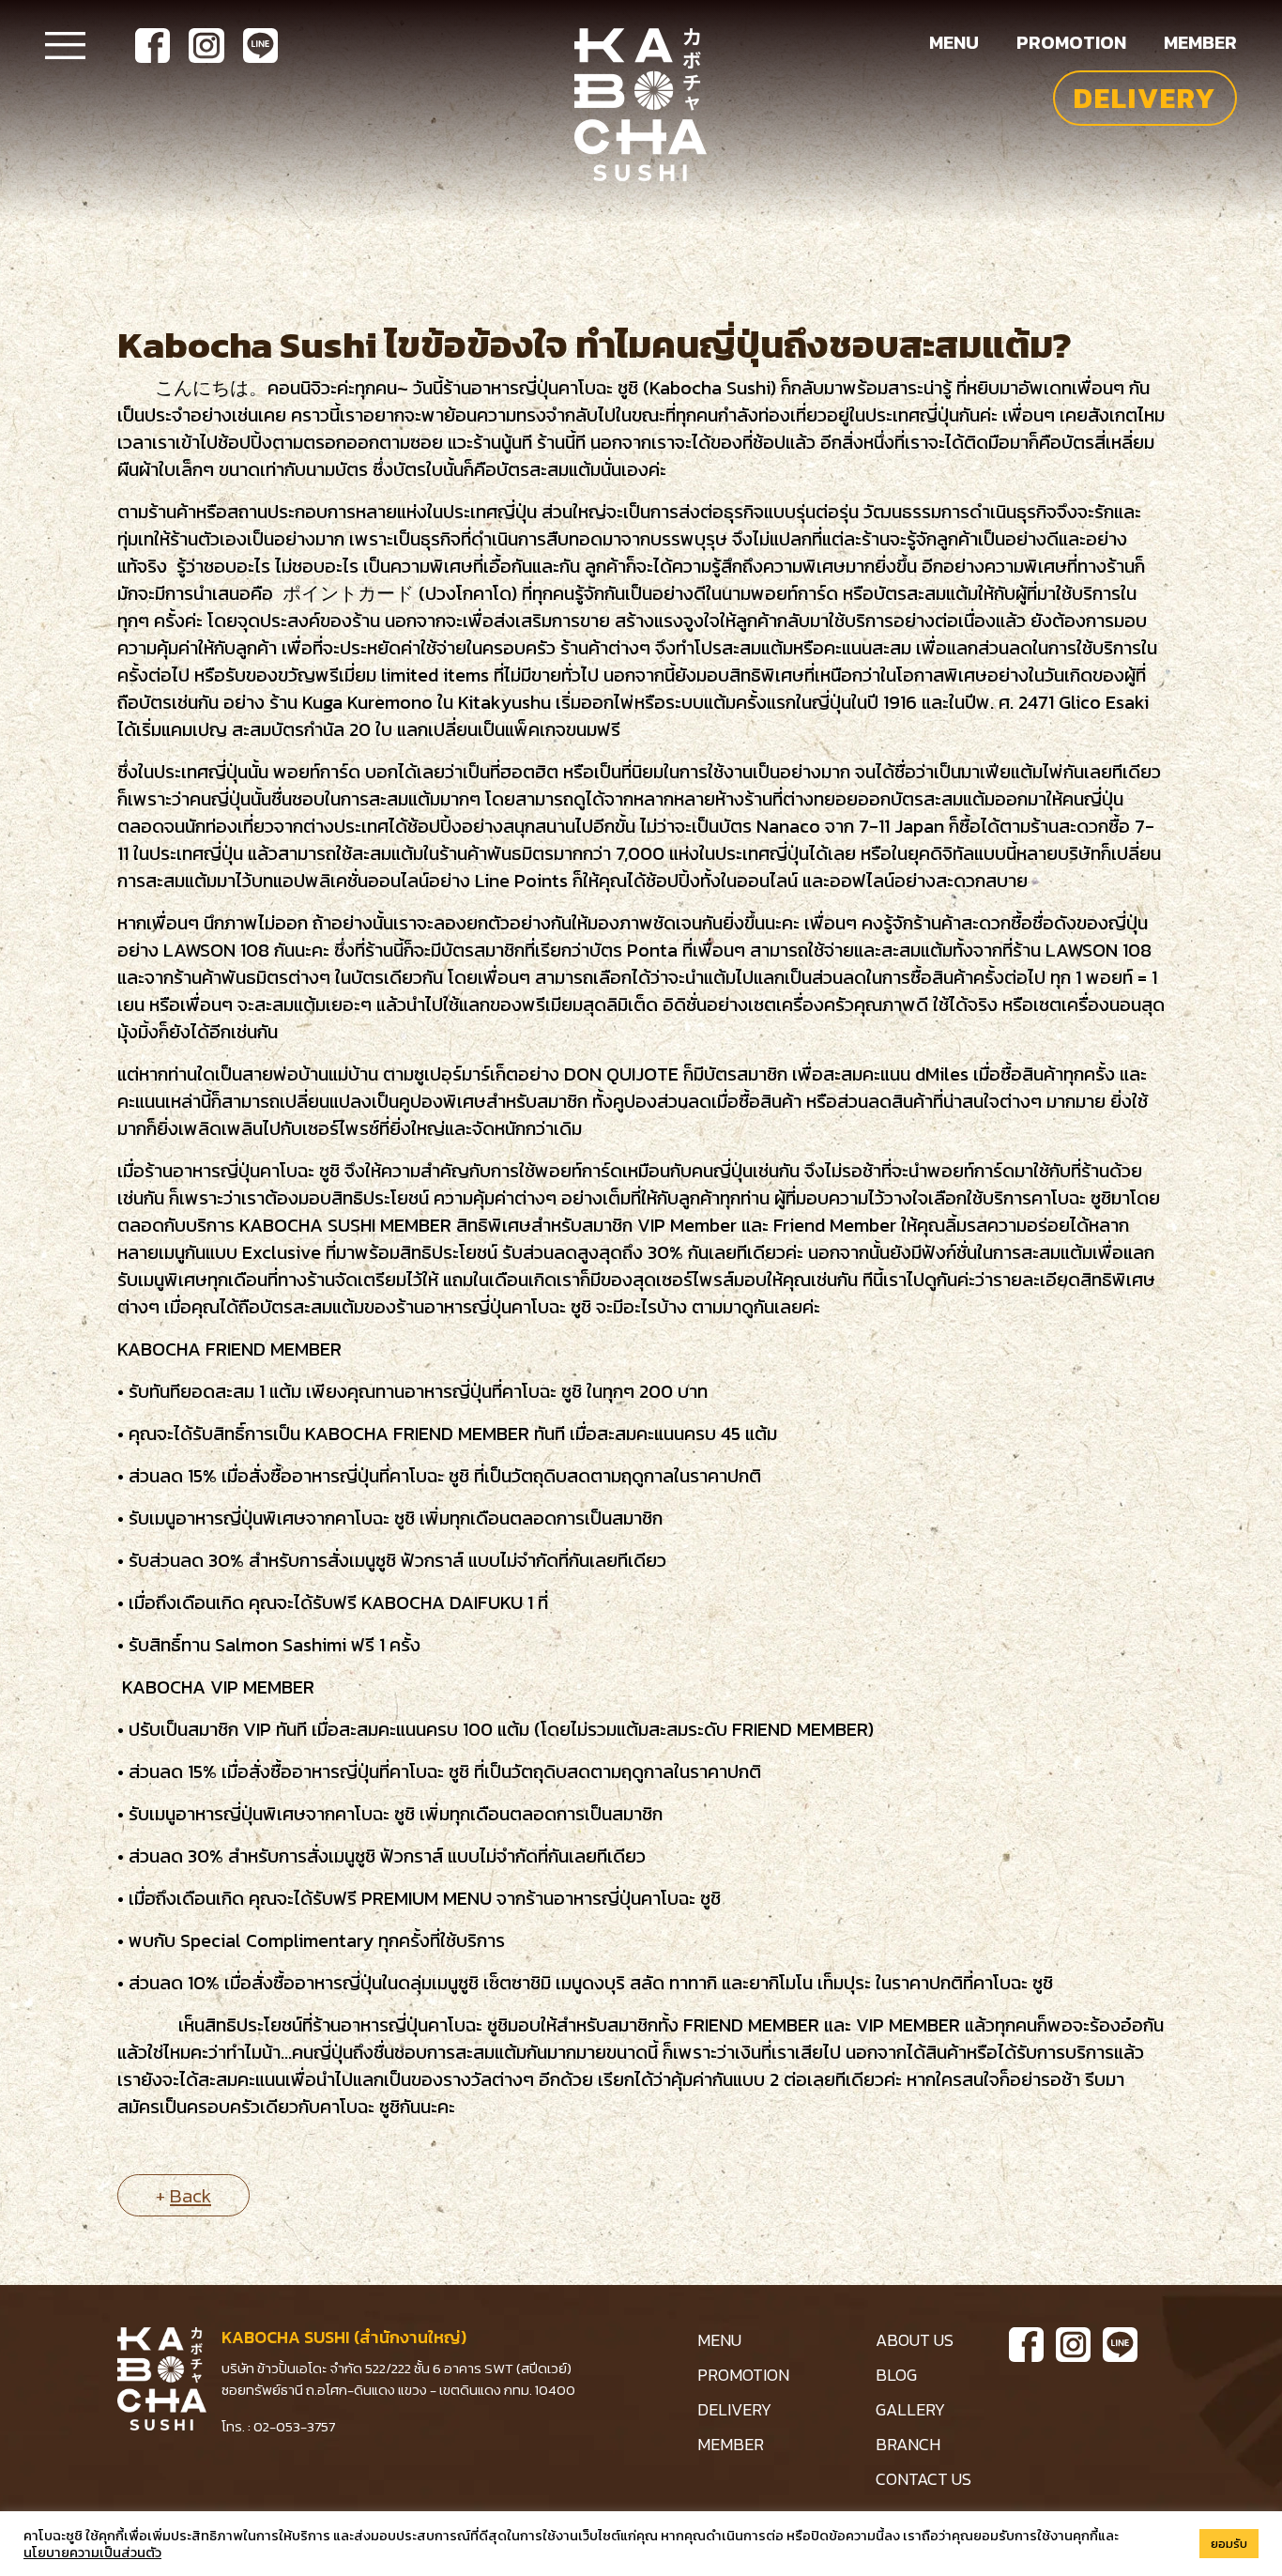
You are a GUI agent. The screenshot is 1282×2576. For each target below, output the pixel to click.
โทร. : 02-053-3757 (278, 2426)
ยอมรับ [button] (1229, 2544)
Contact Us (923, 2479)
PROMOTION (743, 2375)
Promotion (1071, 42)
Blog (896, 2375)
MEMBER (731, 2444)
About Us (915, 2340)
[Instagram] (206, 46)
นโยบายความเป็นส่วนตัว (92, 2553)
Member (1200, 42)
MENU (719, 2340)
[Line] (260, 46)
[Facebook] (153, 46)
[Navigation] (65, 44)
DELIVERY (734, 2409)
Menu (954, 42)
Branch (908, 2444)
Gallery (910, 2409)
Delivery (1145, 98)
